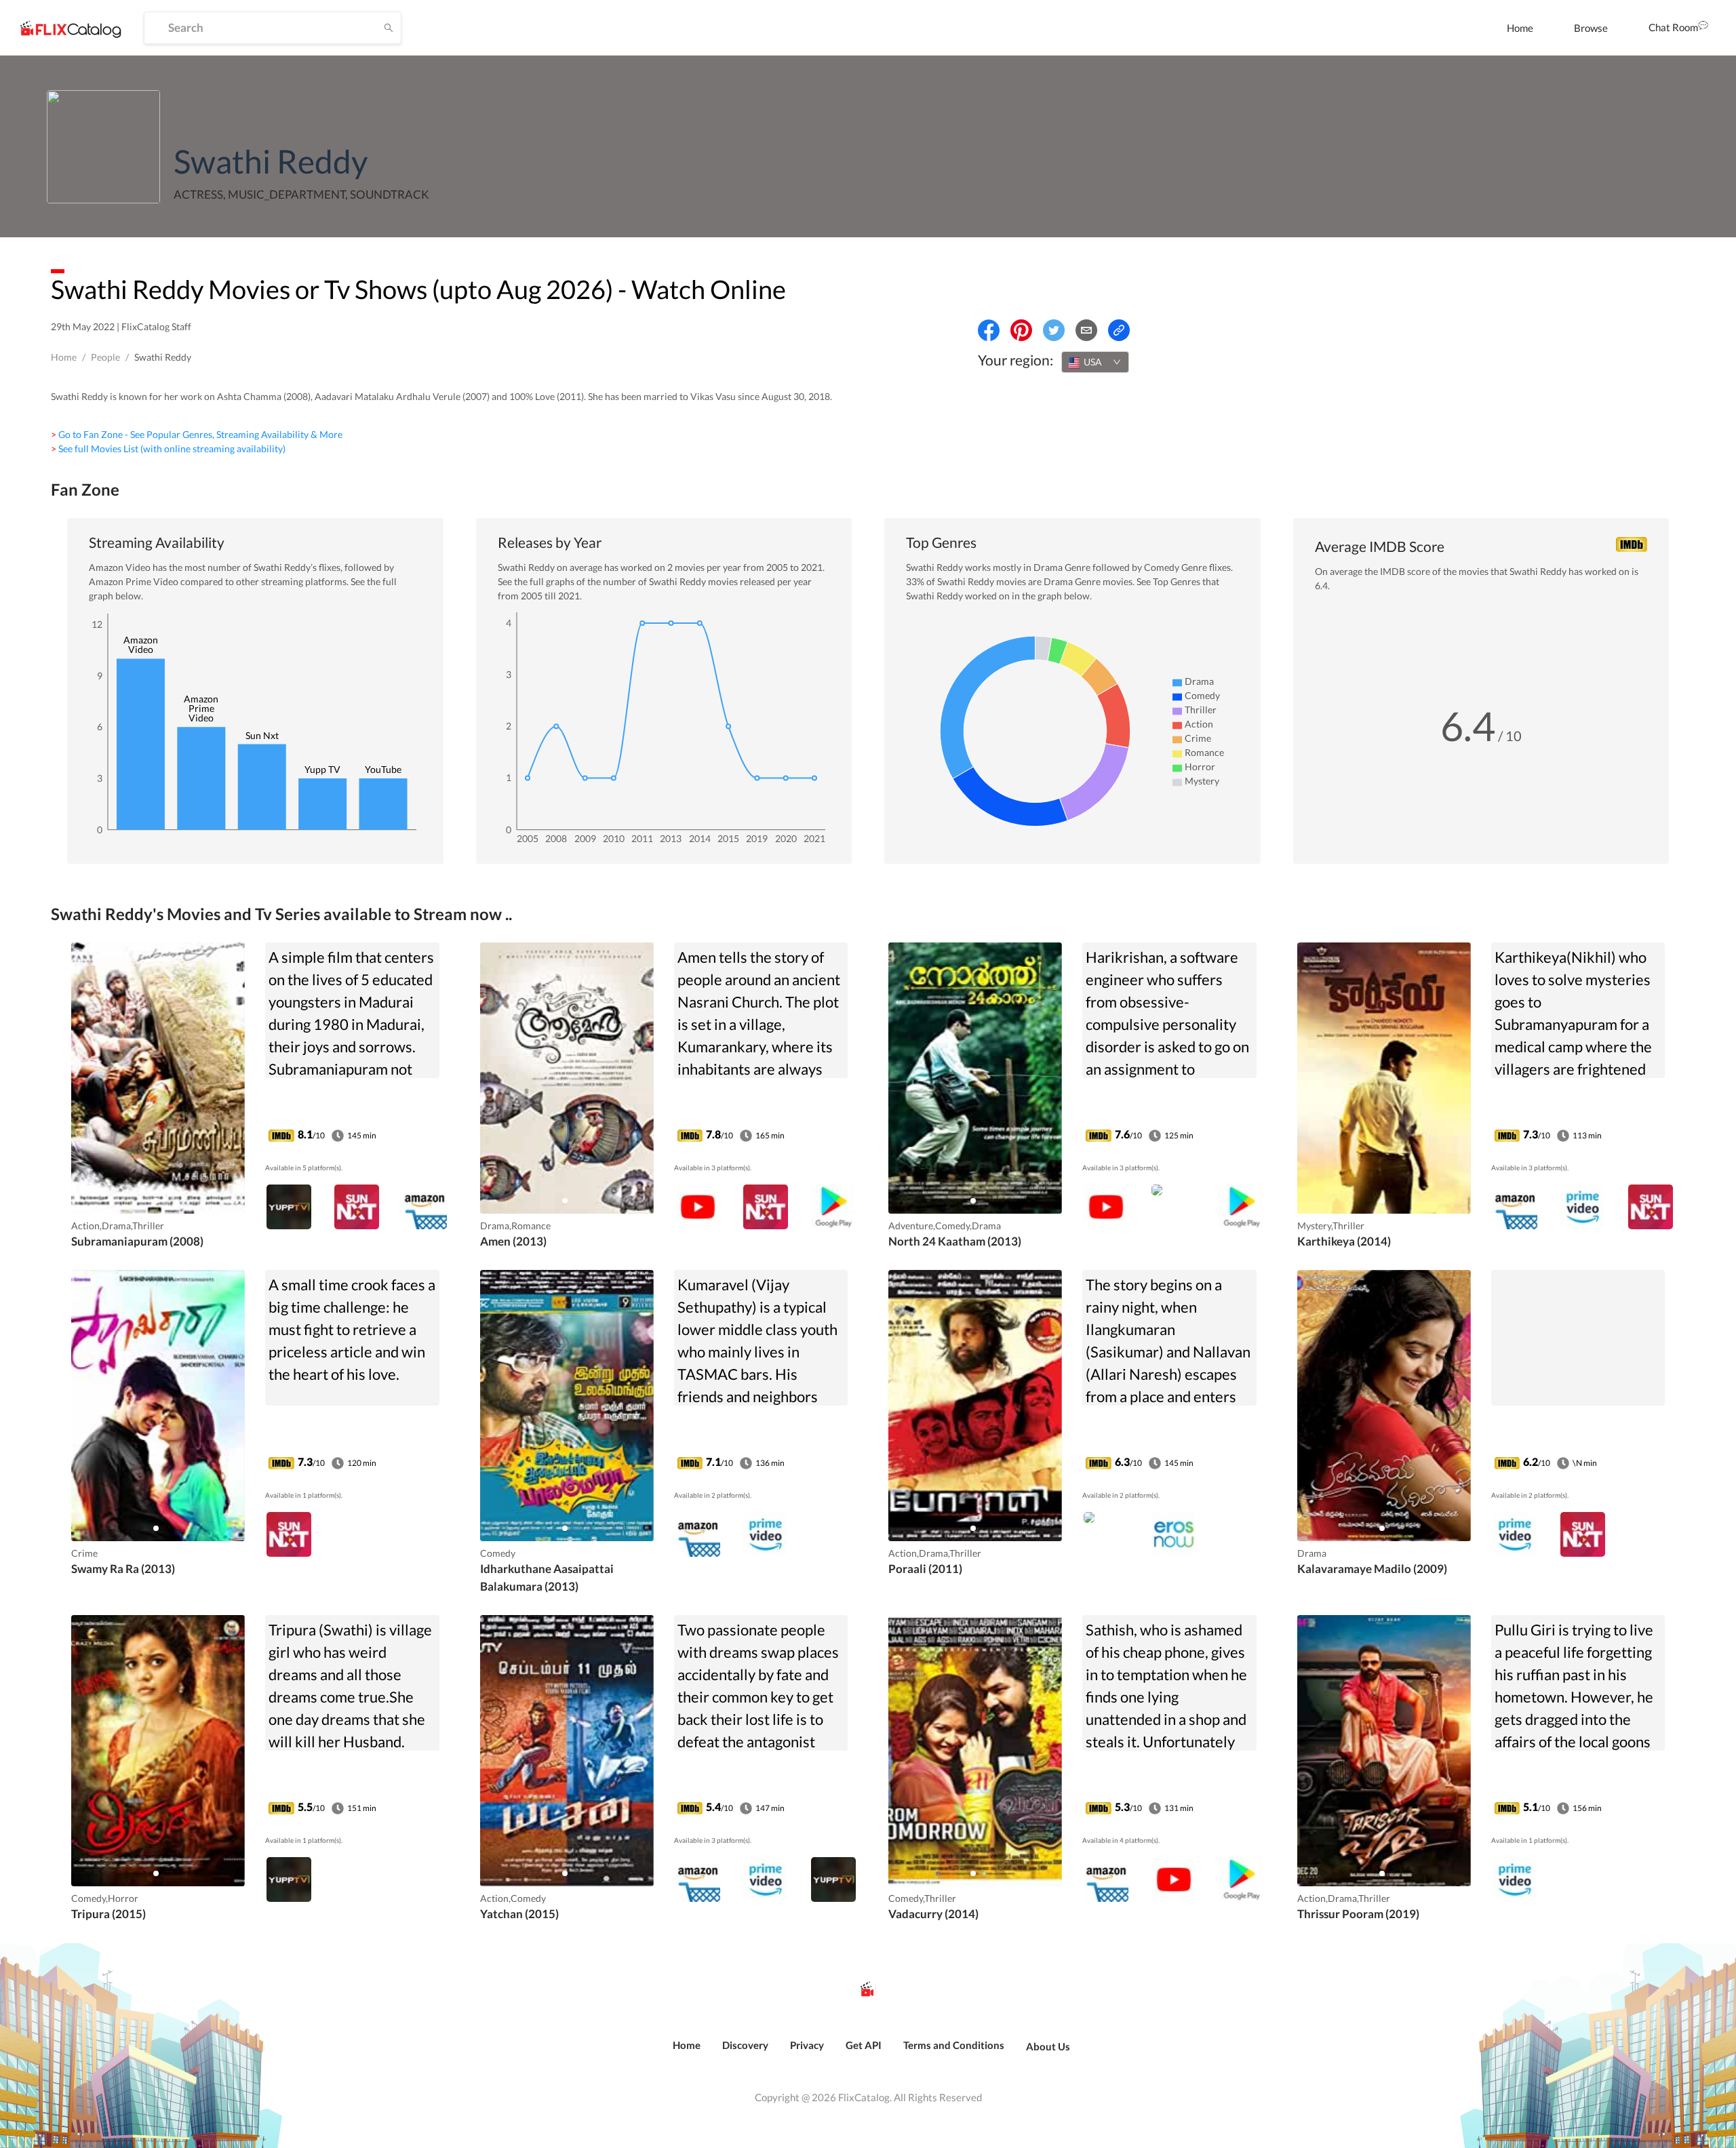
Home (1520, 28)
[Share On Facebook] (989, 330)
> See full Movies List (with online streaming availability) (168, 449)
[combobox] (1095, 362)
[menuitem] (1520, 28)
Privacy (807, 2045)
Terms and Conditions (954, 2045)
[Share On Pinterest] (1021, 330)
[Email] (1086, 330)
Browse (1591, 28)
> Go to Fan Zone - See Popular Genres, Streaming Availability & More (197, 434)
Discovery (745, 2045)
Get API (864, 2045)
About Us (1048, 2046)
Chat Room (1673, 27)
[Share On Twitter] (1054, 330)
